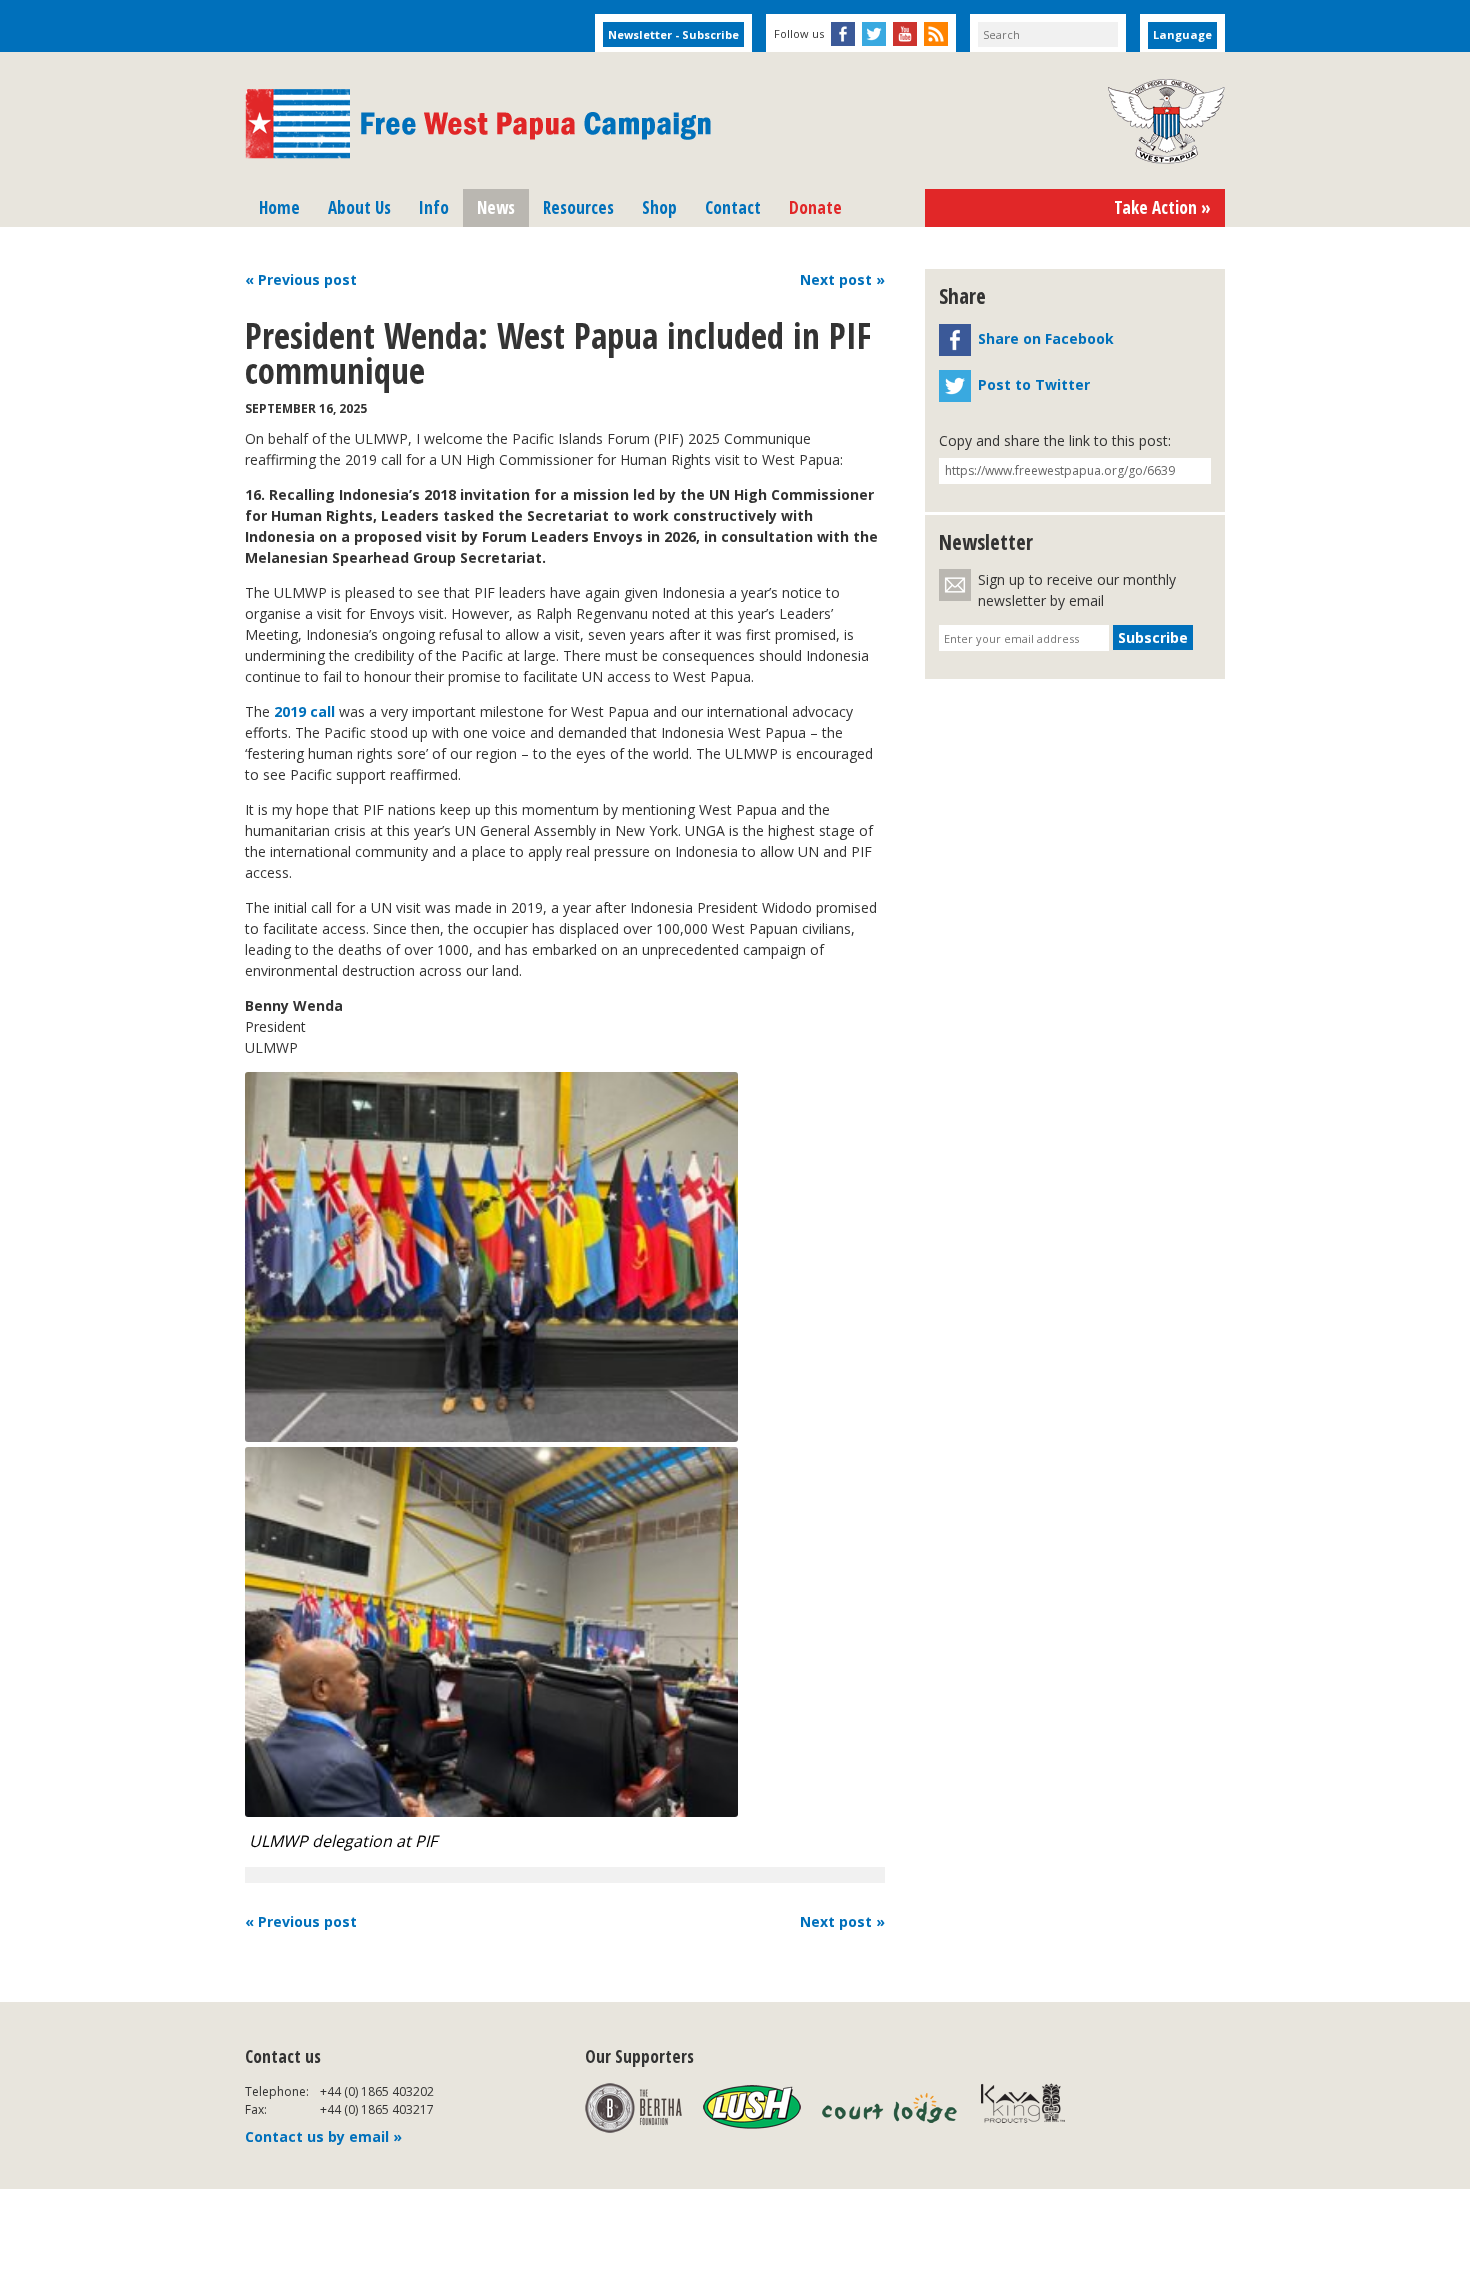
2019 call (304, 711)
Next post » (842, 1921)
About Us (359, 207)
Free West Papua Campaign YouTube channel (905, 34)
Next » (842, 279)
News (496, 207)
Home (279, 207)
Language (1182, 34)
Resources (578, 207)
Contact (733, 207)
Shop (659, 207)
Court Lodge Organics (891, 2108)
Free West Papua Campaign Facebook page (843, 34)
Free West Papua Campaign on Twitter (874, 34)
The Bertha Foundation (633, 2108)
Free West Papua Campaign (478, 124)
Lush (752, 2108)
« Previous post (301, 1921)
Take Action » (1162, 207)
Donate (815, 207)
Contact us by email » (323, 2136)
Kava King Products (1033, 2108)
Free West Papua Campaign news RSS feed (936, 34)
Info (434, 207)
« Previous (301, 279)
